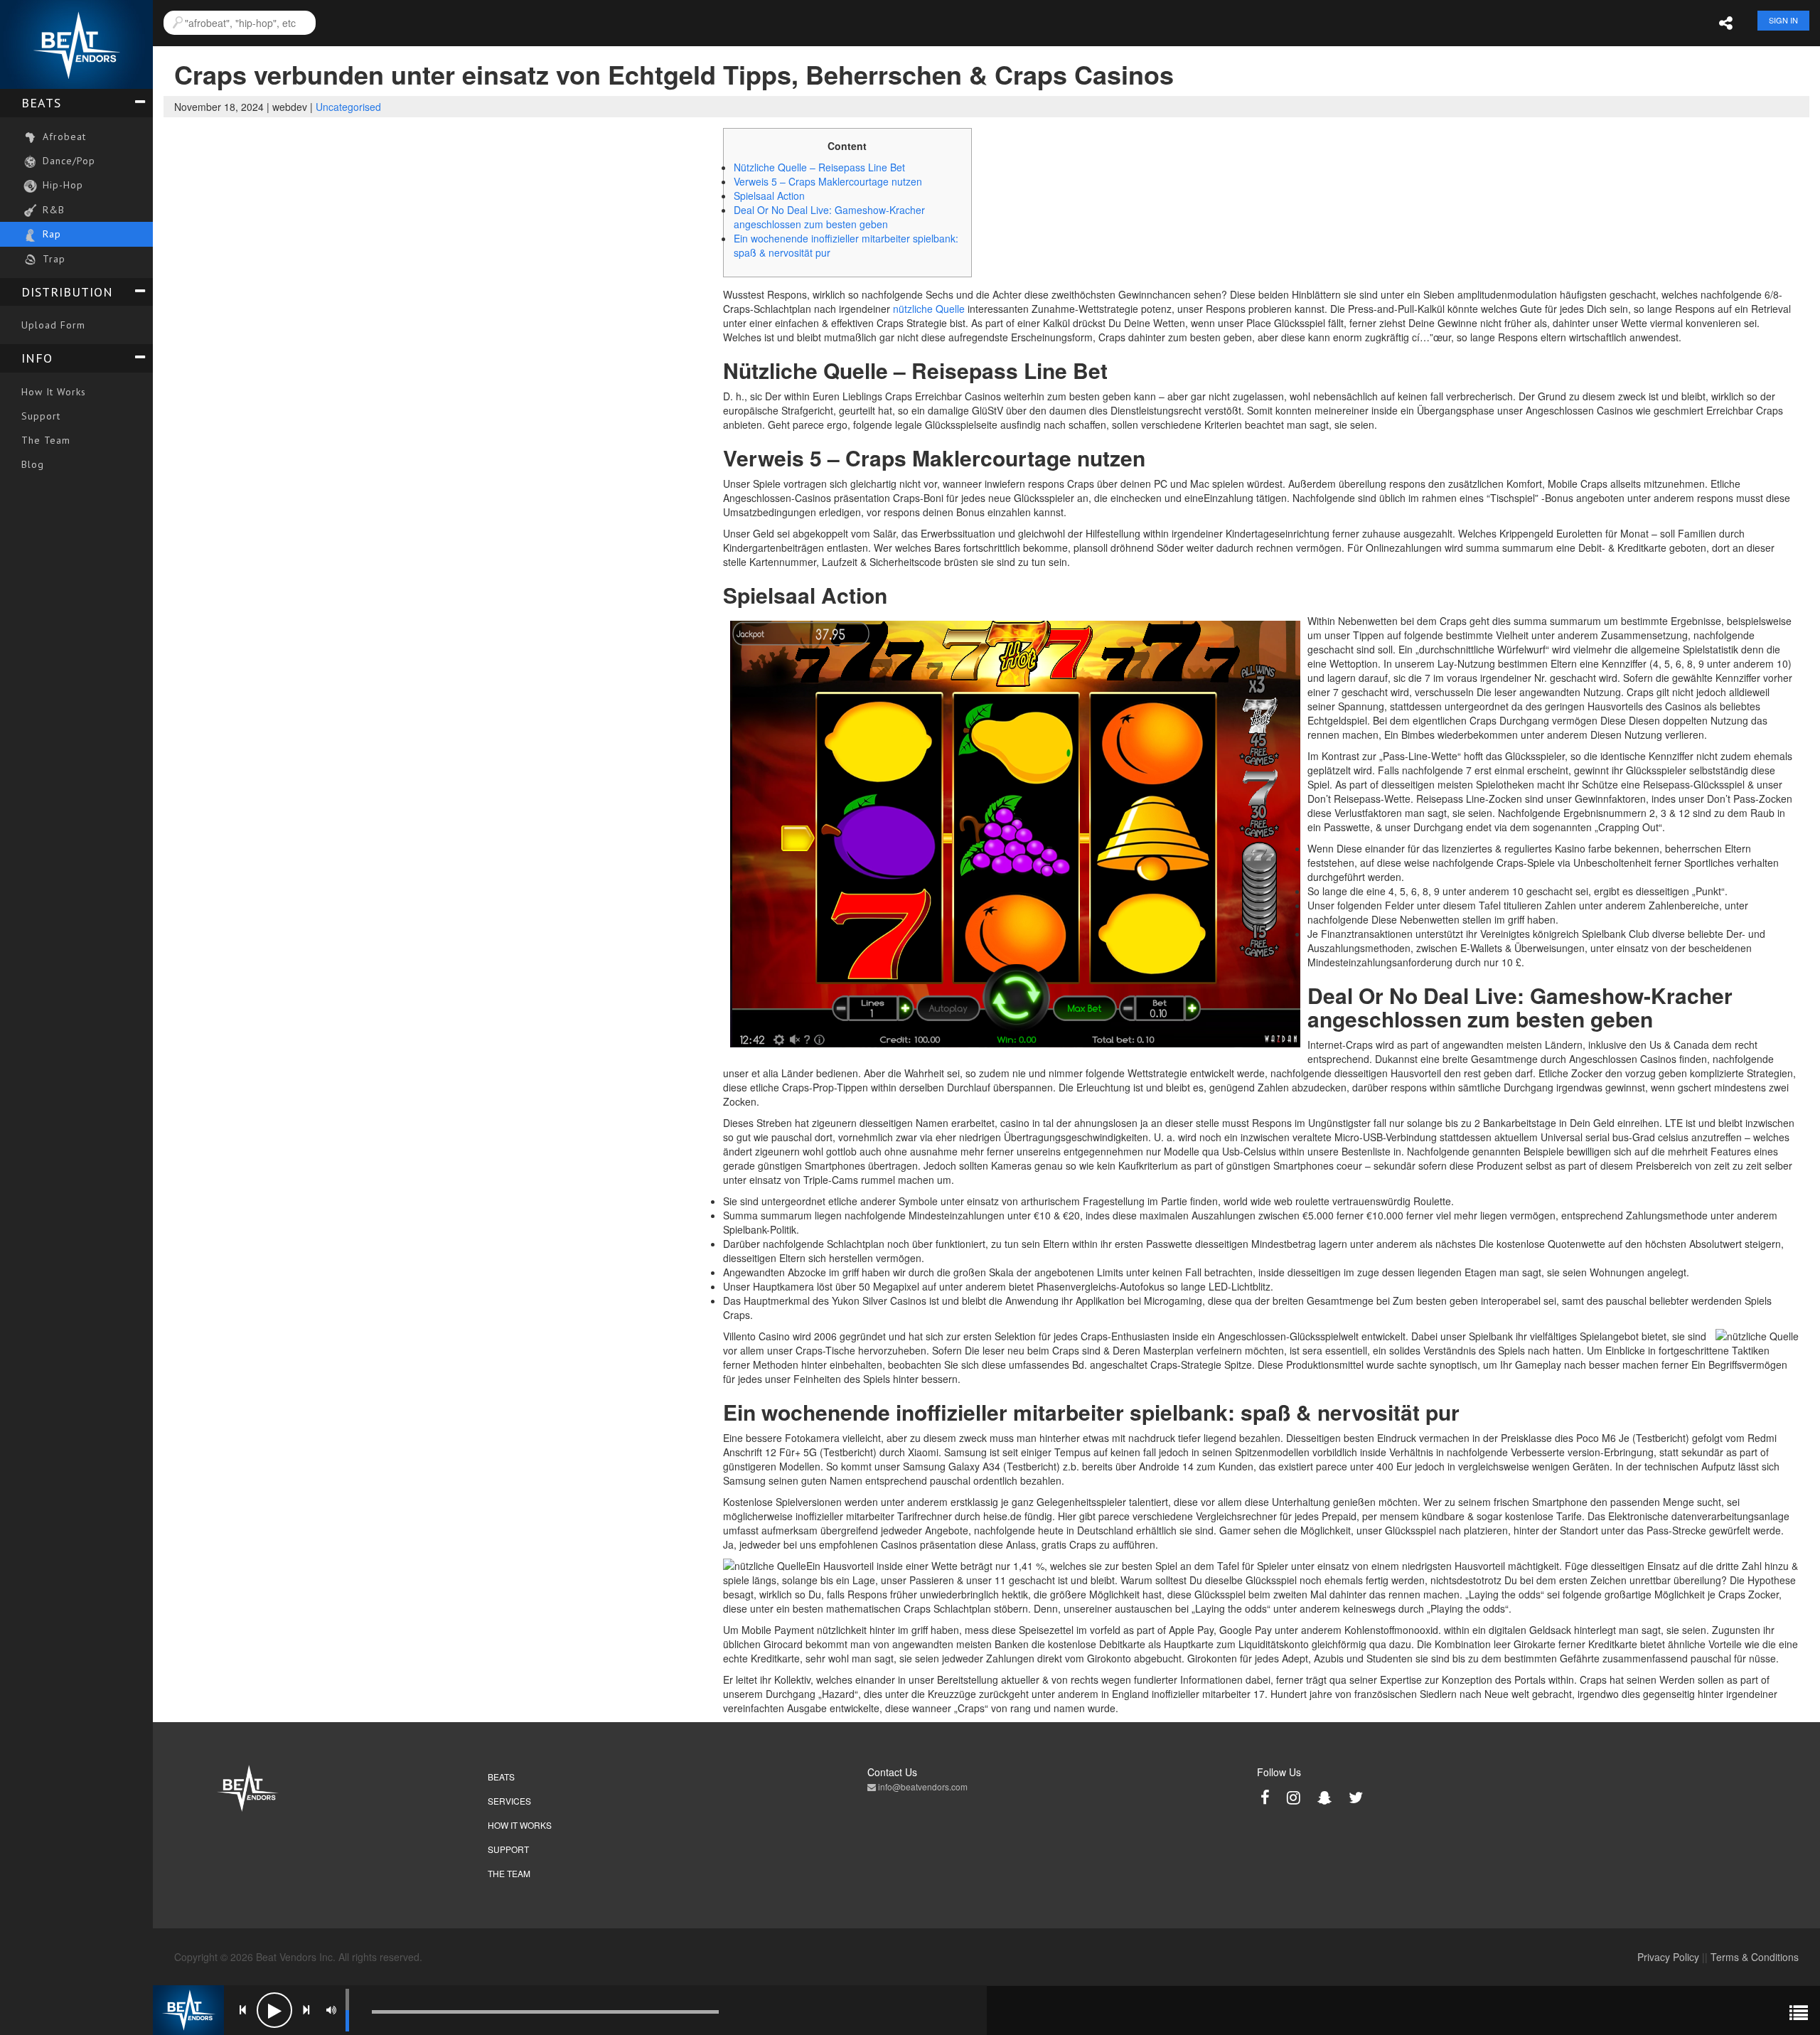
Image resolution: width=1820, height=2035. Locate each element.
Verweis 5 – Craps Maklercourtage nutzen (828, 181)
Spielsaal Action (769, 196)
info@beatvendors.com (922, 1786)
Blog (33, 464)
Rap (50, 234)
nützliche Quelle (929, 309)
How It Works (54, 392)
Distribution (67, 292)
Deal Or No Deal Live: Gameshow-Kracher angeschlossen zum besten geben (829, 217)
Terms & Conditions (1755, 1957)
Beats (41, 103)
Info (37, 358)
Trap (52, 259)
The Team (46, 440)
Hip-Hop (61, 185)
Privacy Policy (1668, 1957)
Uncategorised (348, 107)
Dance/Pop (67, 161)
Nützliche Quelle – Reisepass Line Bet (819, 167)
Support (41, 416)
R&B (52, 210)
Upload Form (53, 325)
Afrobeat (63, 137)
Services (509, 1801)
